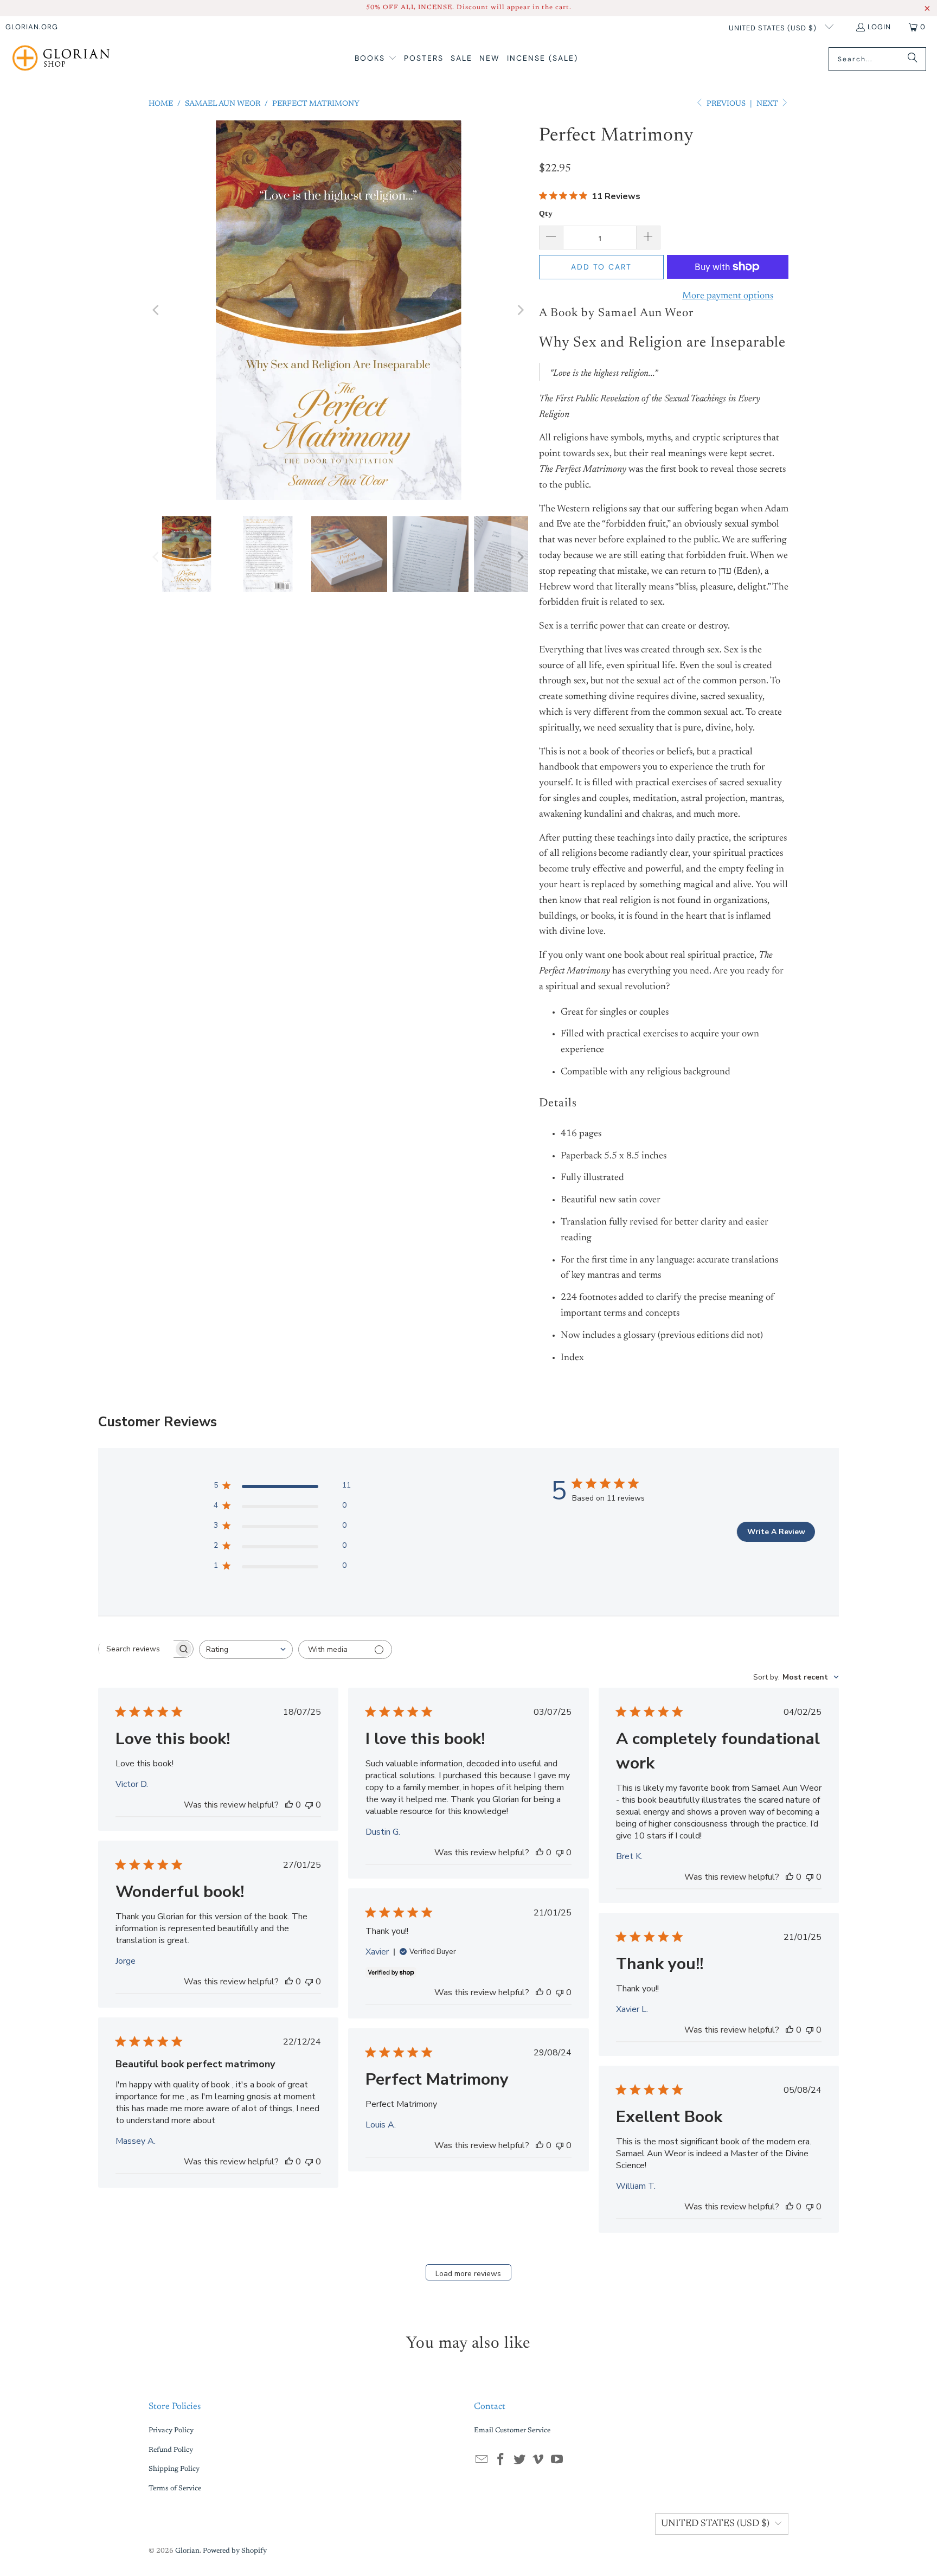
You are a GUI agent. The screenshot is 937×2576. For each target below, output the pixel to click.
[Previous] (157, 310)
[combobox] (246, 1649)
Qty (546, 214)
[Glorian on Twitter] (519, 2460)
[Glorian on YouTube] (557, 2460)
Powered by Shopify (235, 2551)
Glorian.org (32, 27)
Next (768, 104)
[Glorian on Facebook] (501, 2460)
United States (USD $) (774, 28)
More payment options (728, 296)
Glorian (187, 2551)
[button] (376, 59)
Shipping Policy (174, 2469)
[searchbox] (136, 1649)
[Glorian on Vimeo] (538, 2460)
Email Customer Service (512, 2430)
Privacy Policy (171, 2430)
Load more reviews (468, 2274)
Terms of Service (175, 2488)
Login (879, 27)
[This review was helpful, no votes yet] (289, 1805)
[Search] (913, 59)
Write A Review (776, 1532)
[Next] (520, 310)
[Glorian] (61, 59)
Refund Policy (171, 2450)
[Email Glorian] (482, 2460)
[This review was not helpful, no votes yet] (309, 1805)
